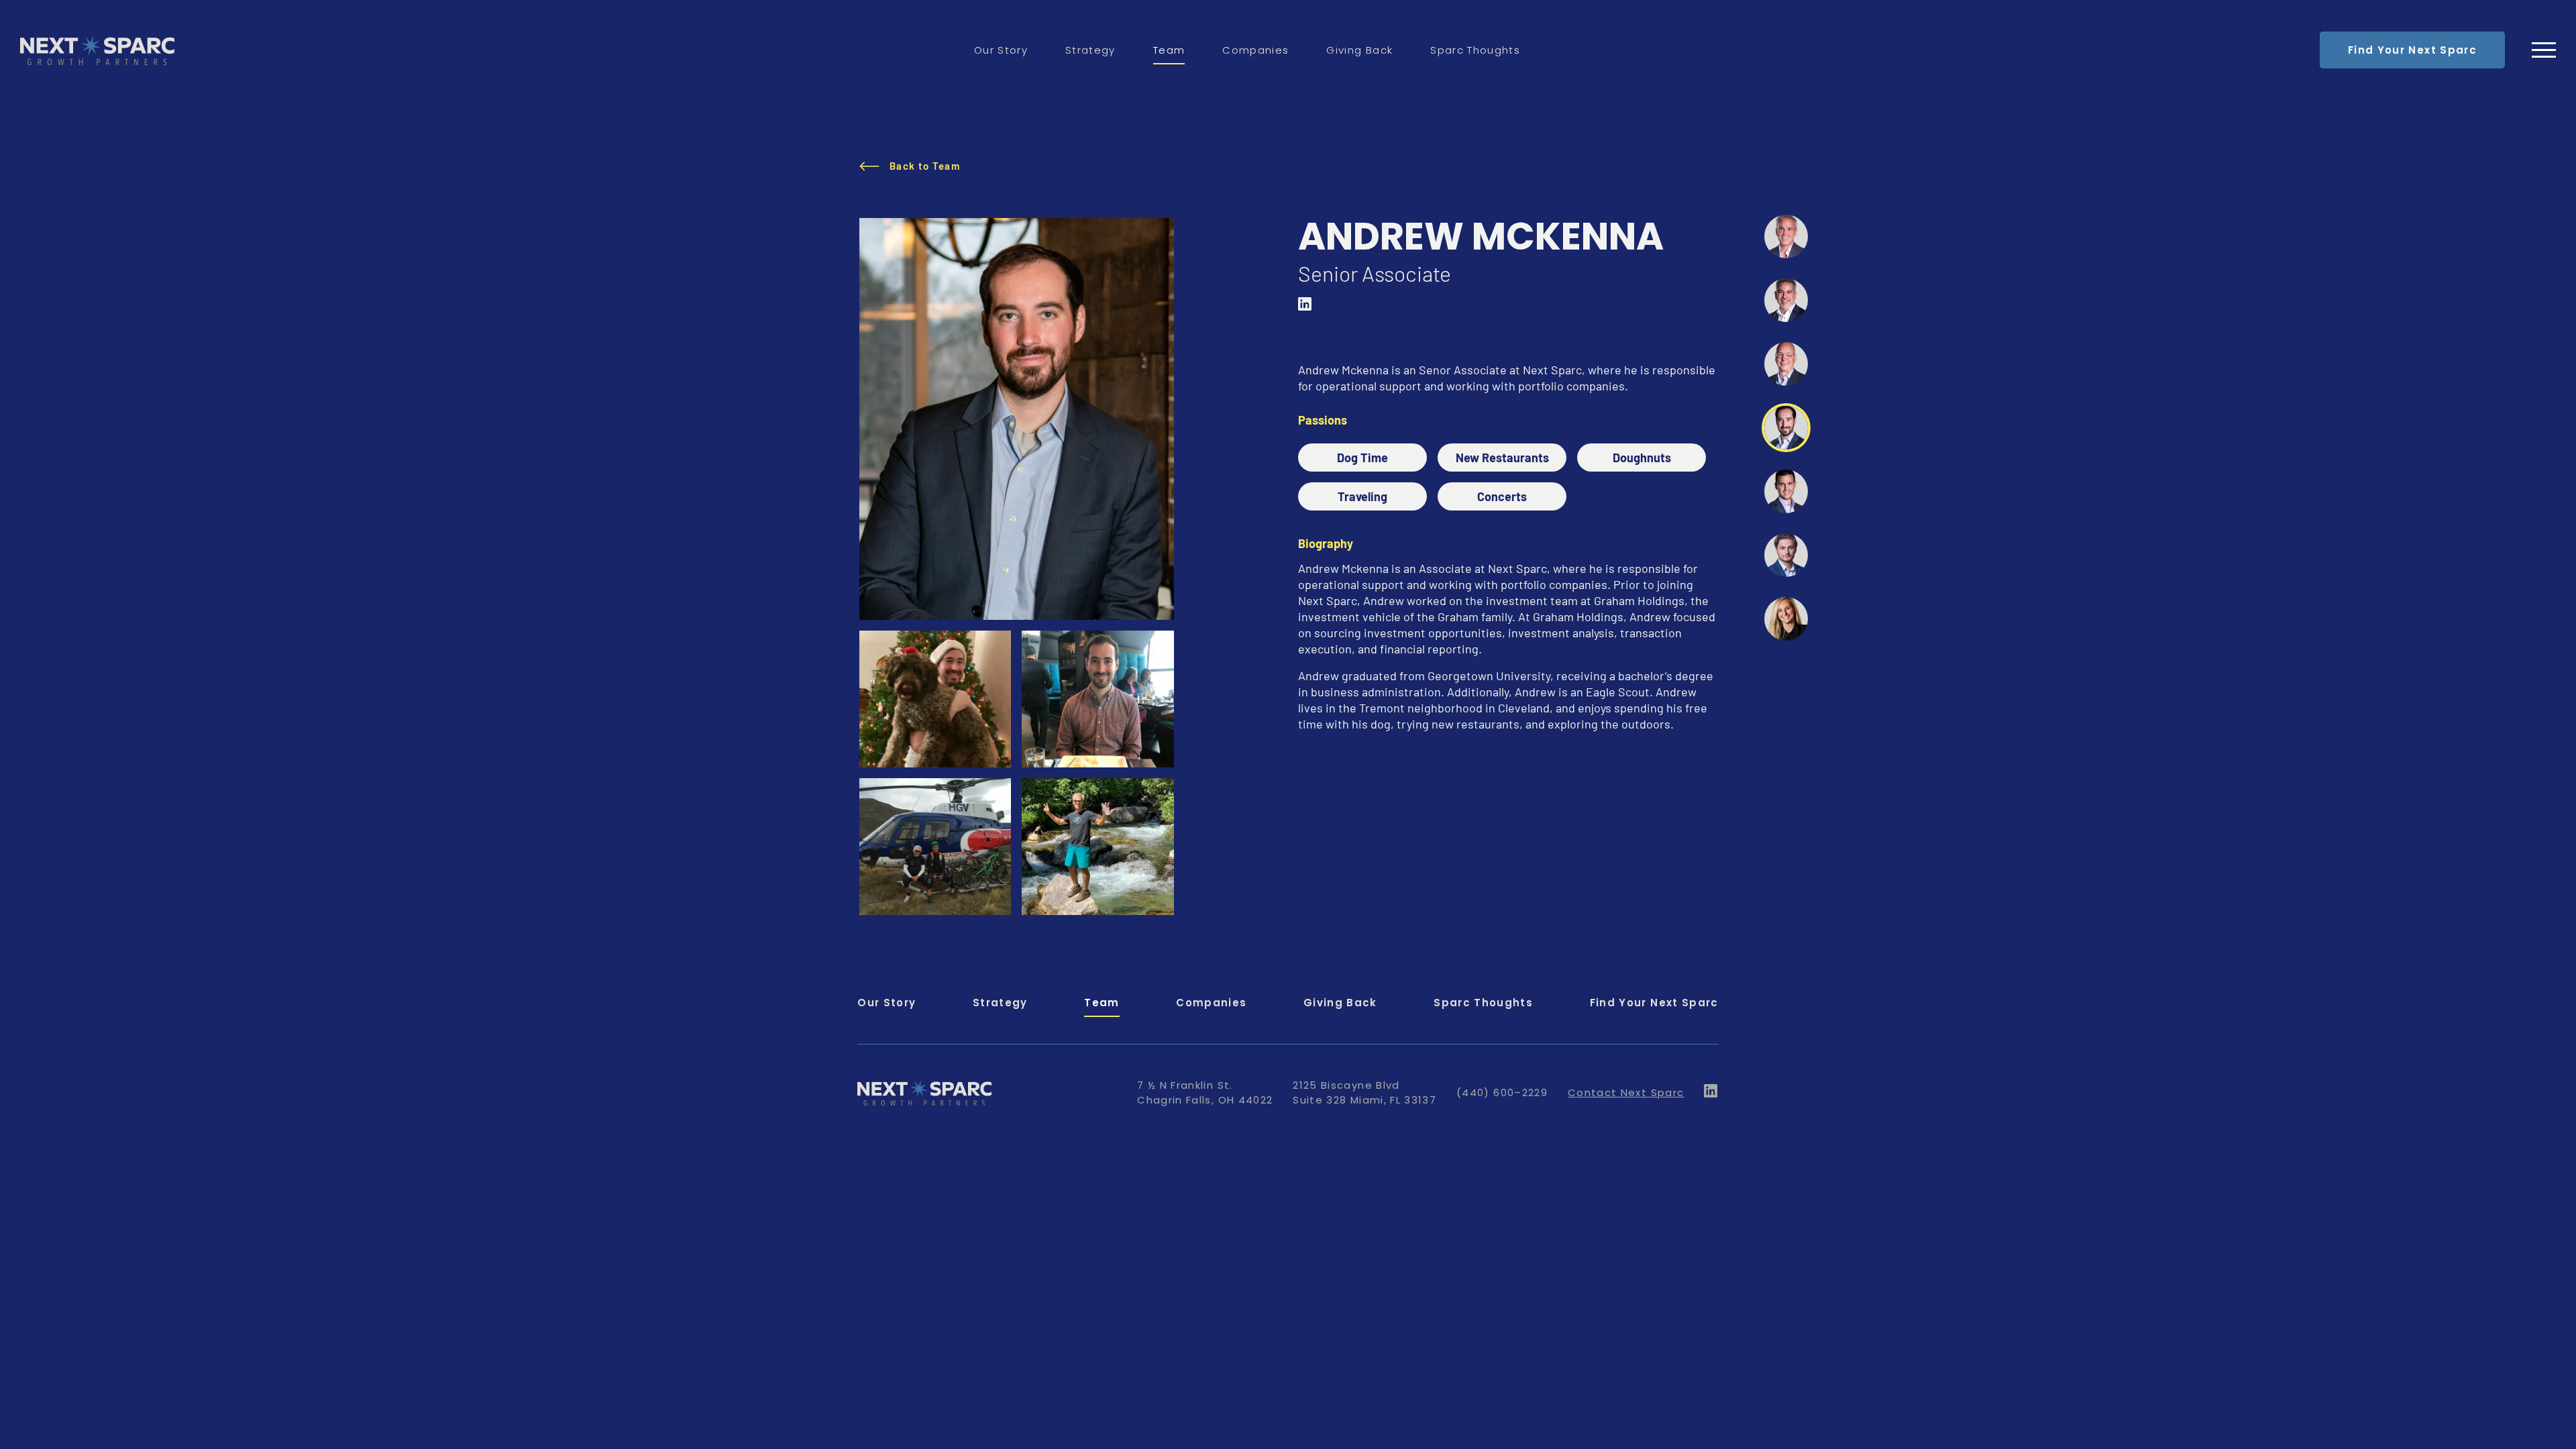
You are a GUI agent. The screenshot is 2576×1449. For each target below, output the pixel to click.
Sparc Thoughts (1475, 50)
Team (1169, 50)
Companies (1255, 50)
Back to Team (925, 166)
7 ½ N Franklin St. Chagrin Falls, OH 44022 (1205, 1092)
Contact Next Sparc (1626, 1092)
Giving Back (1359, 50)
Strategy (1090, 50)
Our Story (1001, 50)
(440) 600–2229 (1502, 1092)
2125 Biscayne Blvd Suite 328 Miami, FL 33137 (1364, 1092)
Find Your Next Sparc (2412, 50)
